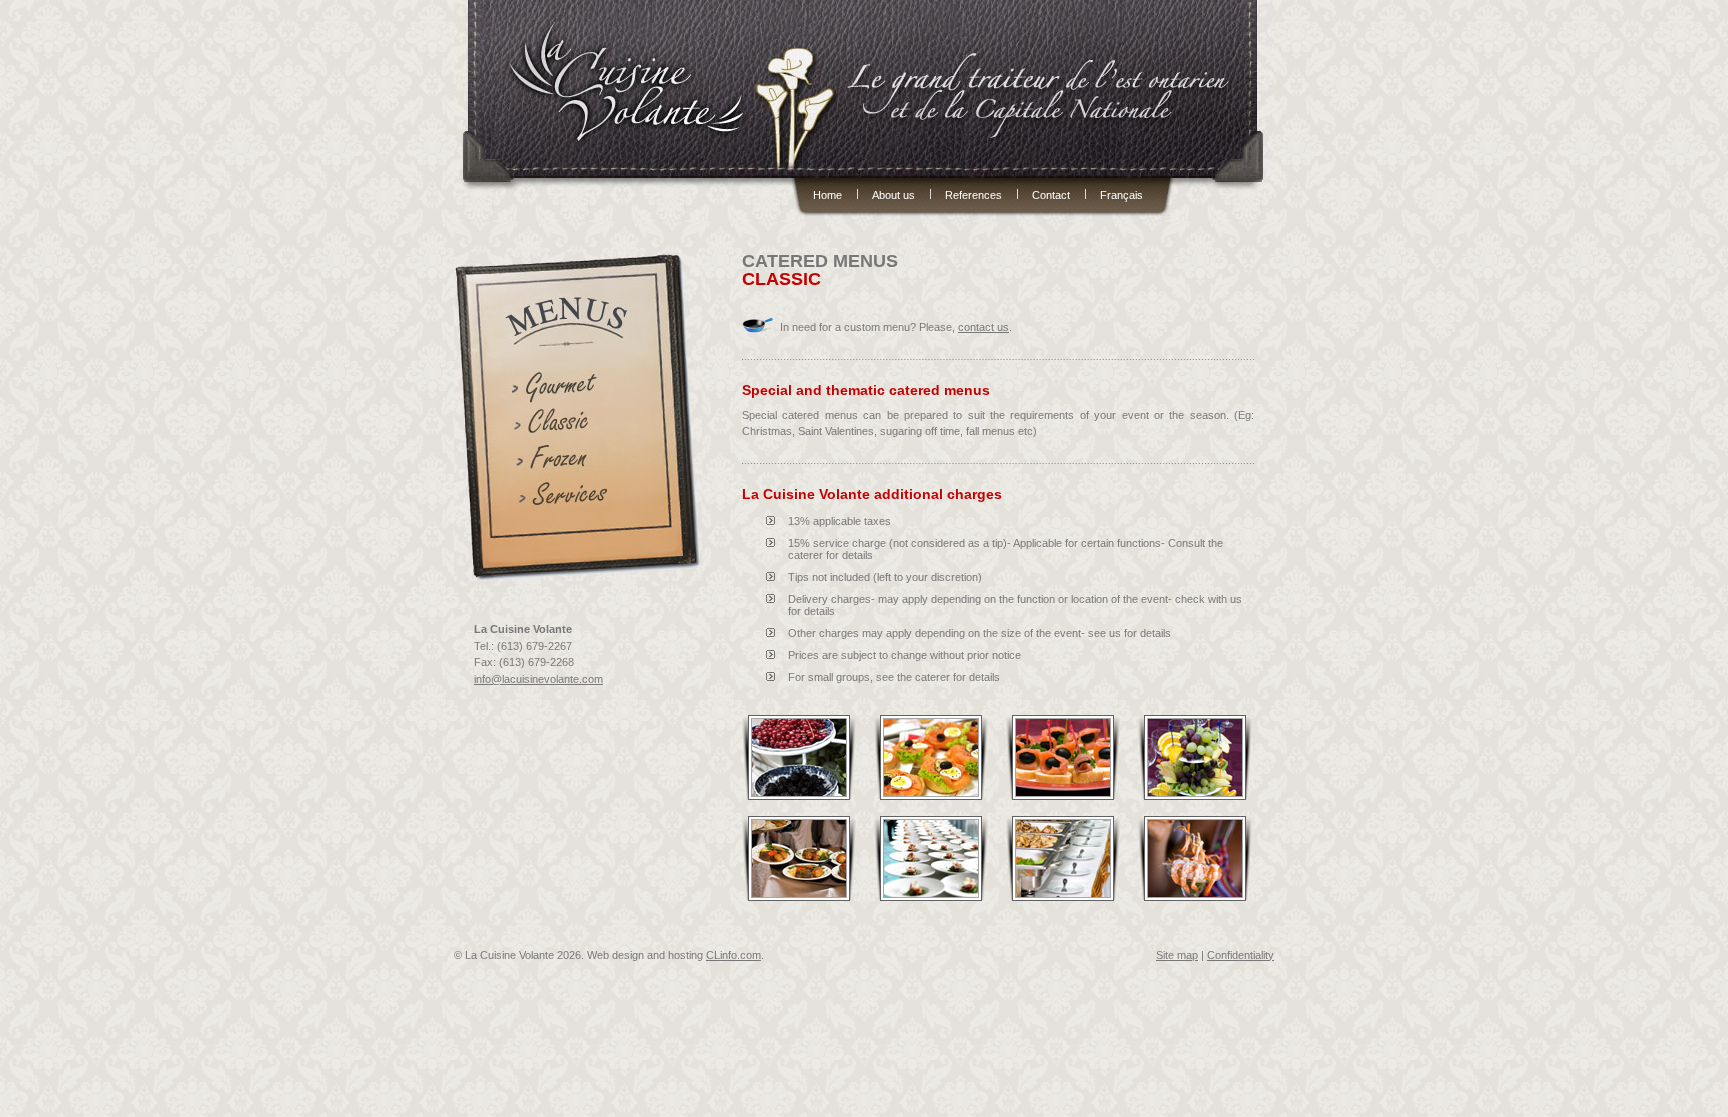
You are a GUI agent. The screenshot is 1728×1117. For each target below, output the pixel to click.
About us (893, 194)
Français (1121, 194)
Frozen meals (567, 461)
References (973, 194)
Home (827, 194)
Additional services (567, 498)
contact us (983, 327)
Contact (1051, 194)
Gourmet (567, 387)
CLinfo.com (733, 955)
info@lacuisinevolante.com (538, 679)
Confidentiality (1240, 955)
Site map (1177, 955)
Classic (567, 424)
